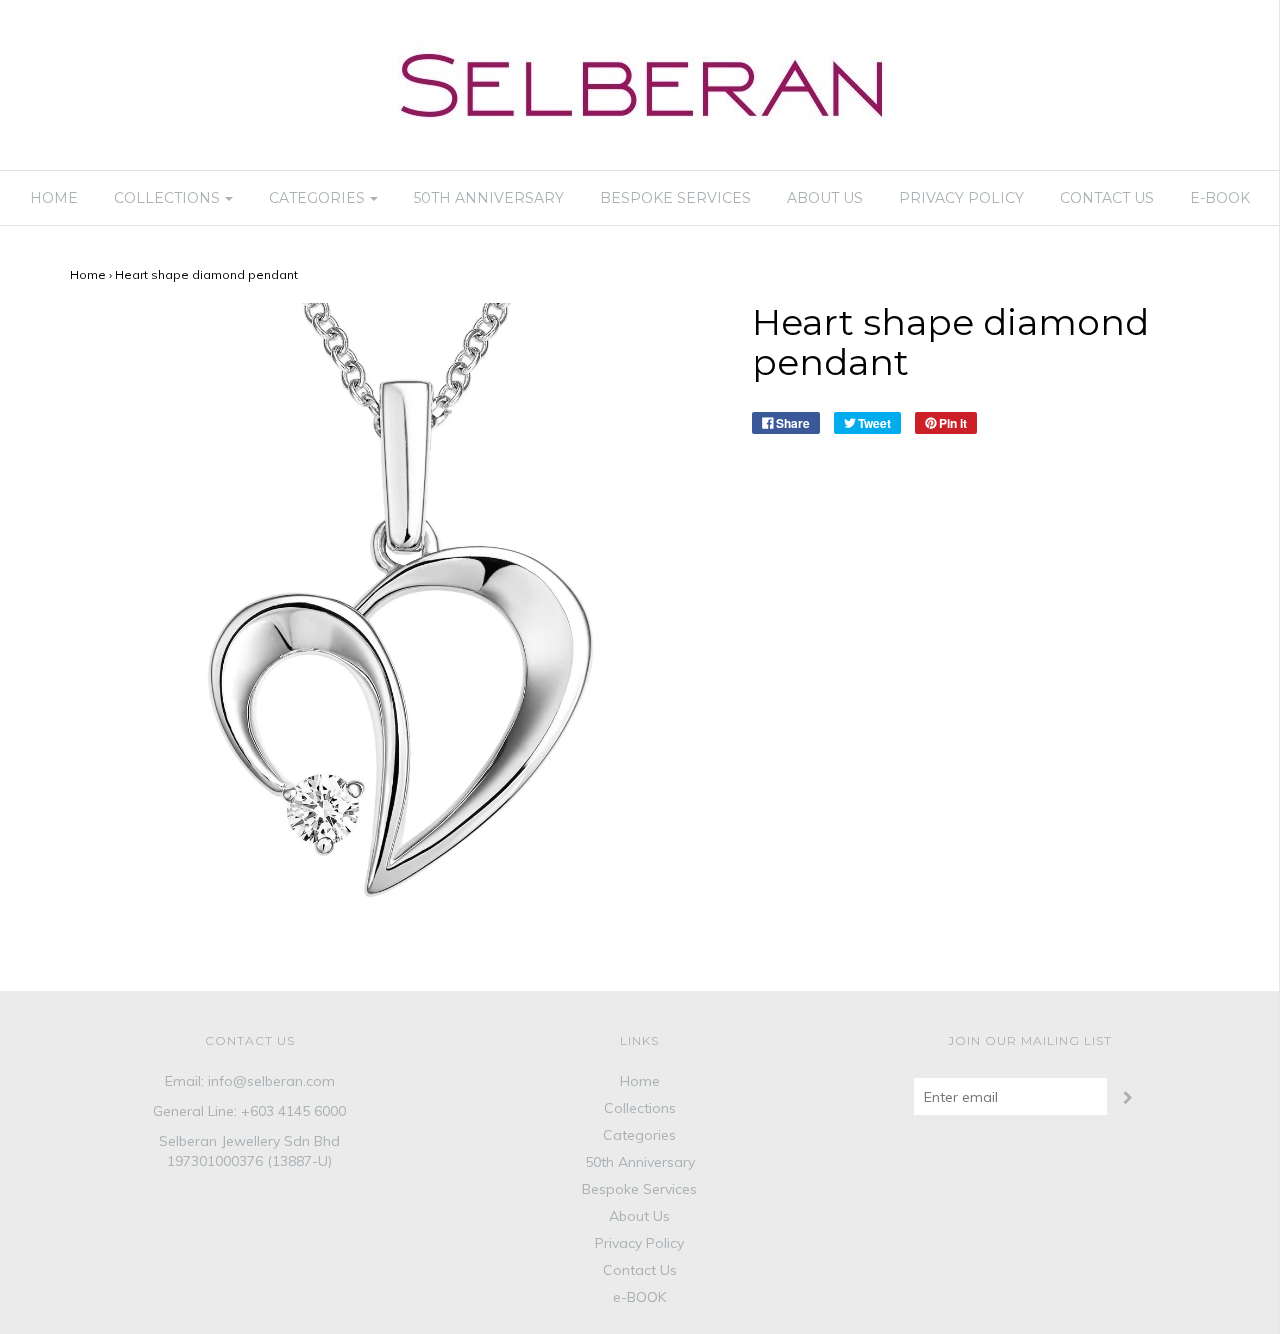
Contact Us (1107, 198)
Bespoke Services (675, 198)
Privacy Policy (961, 198)
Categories (639, 1135)
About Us (825, 198)
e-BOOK (1220, 198)
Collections (640, 1108)
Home (54, 198)
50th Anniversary (489, 198)
